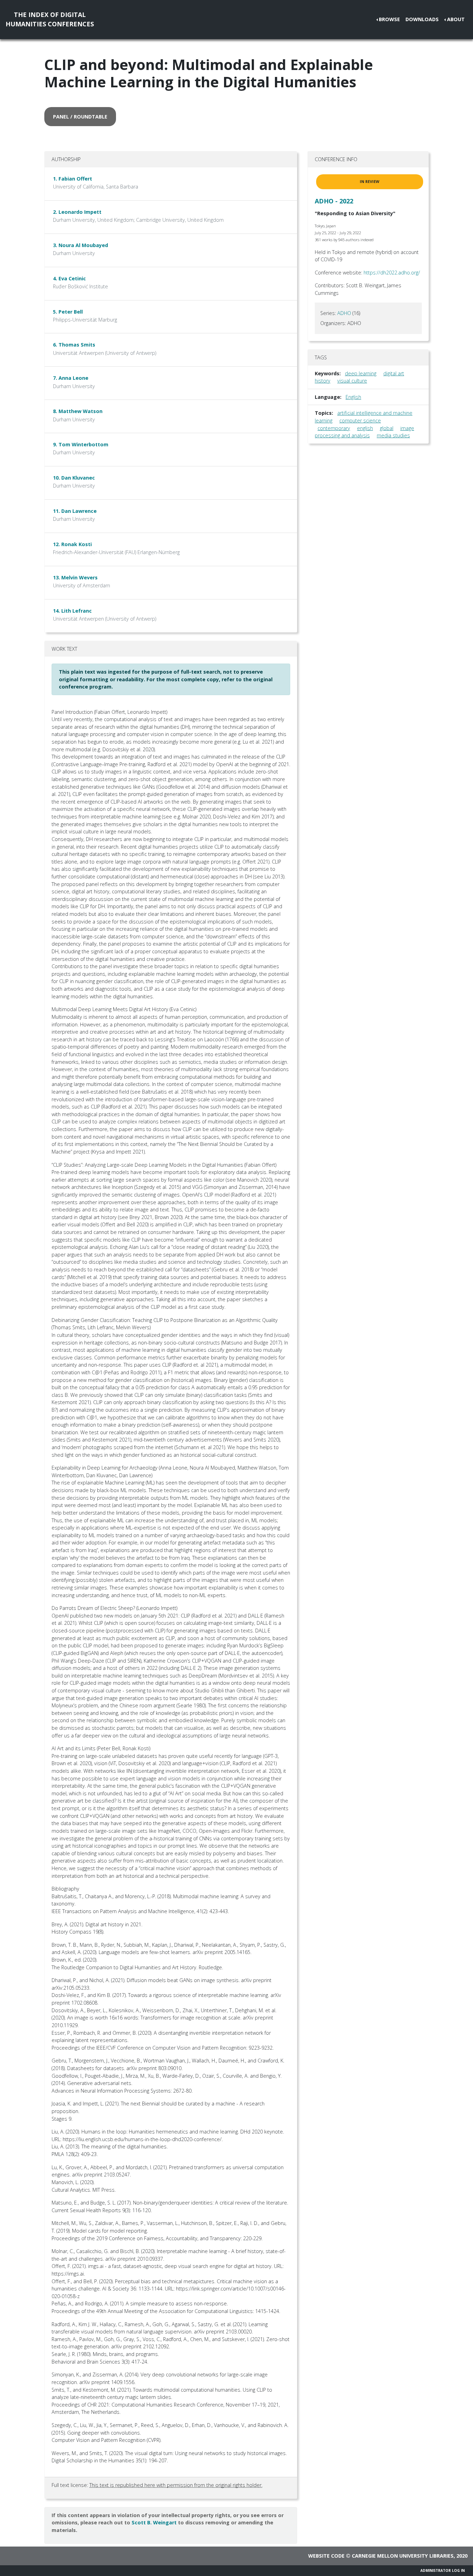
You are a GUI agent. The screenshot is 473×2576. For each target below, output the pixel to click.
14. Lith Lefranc (72, 611)
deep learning (361, 373)
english (365, 428)
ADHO (344, 313)
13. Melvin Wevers (75, 577)
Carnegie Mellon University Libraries (403, 2556)
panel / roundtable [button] (80, 117)
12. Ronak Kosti (72, 544)
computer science (360, 420)
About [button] (456, 19)
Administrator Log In (443, 2570)
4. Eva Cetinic (69, 278)
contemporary (334, 428)
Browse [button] (389, 19)
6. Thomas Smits (74, 345)
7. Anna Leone (71, 378)
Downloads (422, 19)
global (387, 428)
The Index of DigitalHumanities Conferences (50, 19)
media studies (393, 435)
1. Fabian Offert (73, 179)
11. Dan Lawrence (75, 511)
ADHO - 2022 (334, 201)
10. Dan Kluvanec (74, 478)
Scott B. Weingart (154, 2522)
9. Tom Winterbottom (81, 444)
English (353, 397)
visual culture (352, 381)
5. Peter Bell (68, 312)
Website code (326, 2556)
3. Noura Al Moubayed (81, 245)
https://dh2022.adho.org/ (392, 273)
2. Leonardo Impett (77, 212)
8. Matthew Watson (78, 411)
